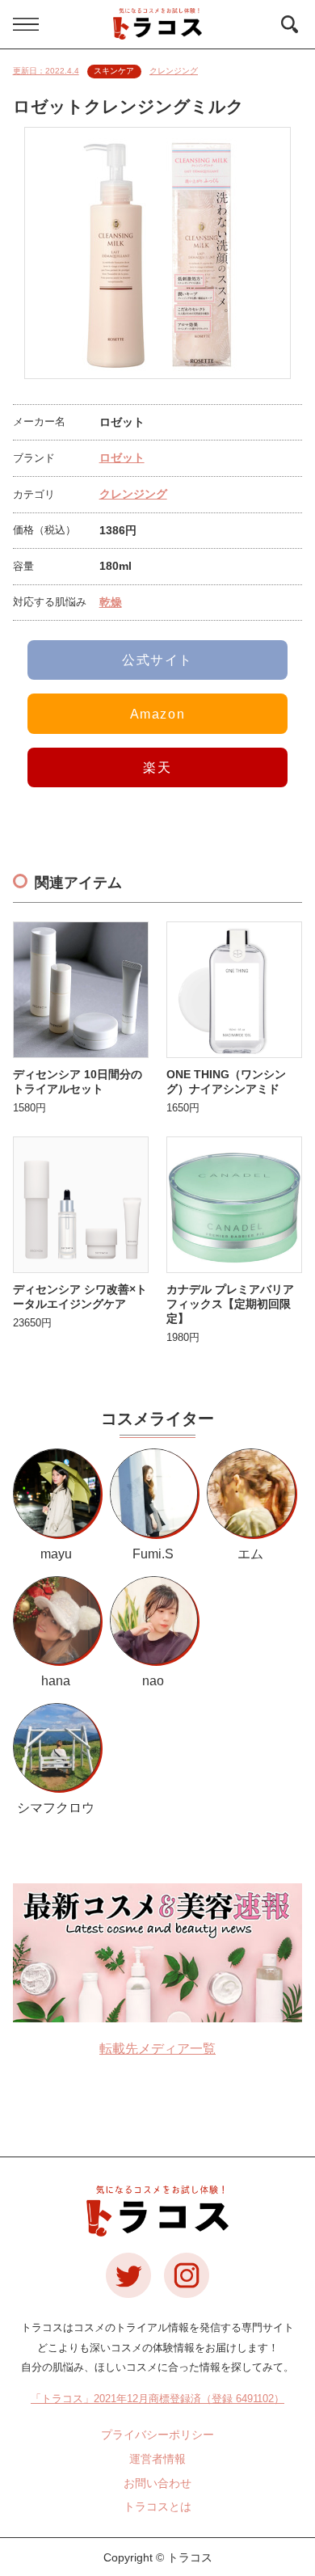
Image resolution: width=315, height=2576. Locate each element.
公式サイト (157, 660)
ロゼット (122, 457)
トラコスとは (157, 2506)
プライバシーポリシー (157, 2435)
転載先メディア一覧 (157, 2049)
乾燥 (111, 602)
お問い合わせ (157, 2483)
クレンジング (174, 71)
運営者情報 (157, 2459)
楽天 (157, 767)
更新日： (46, 71)
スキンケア (114, 71)
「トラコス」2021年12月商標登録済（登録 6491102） (157, 2399)
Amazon (158, 714)
